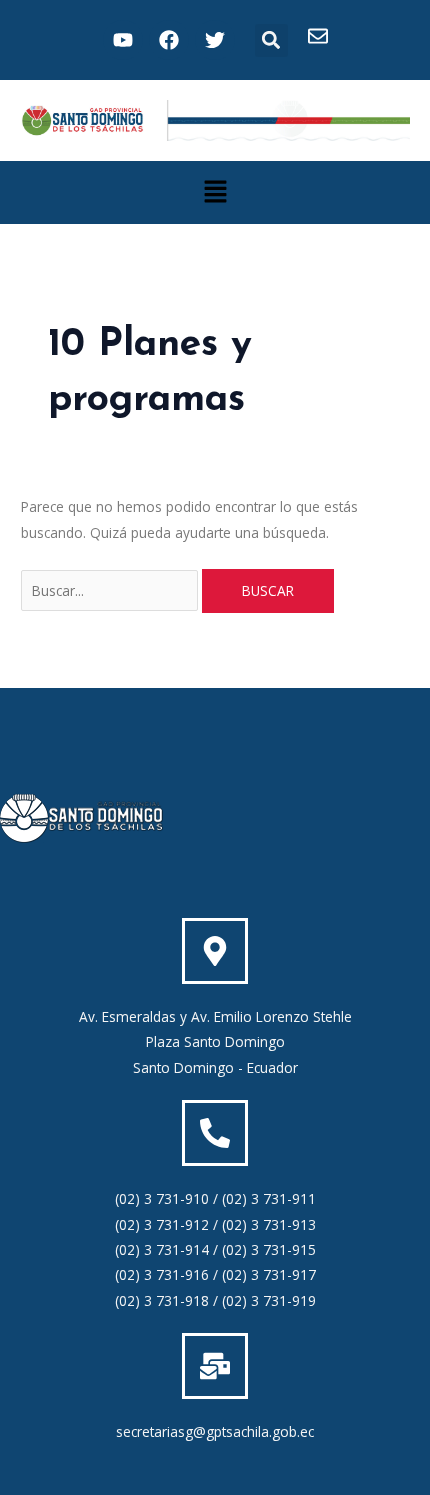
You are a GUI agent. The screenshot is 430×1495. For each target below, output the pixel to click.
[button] (271, 40)
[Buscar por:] (111, 590)
